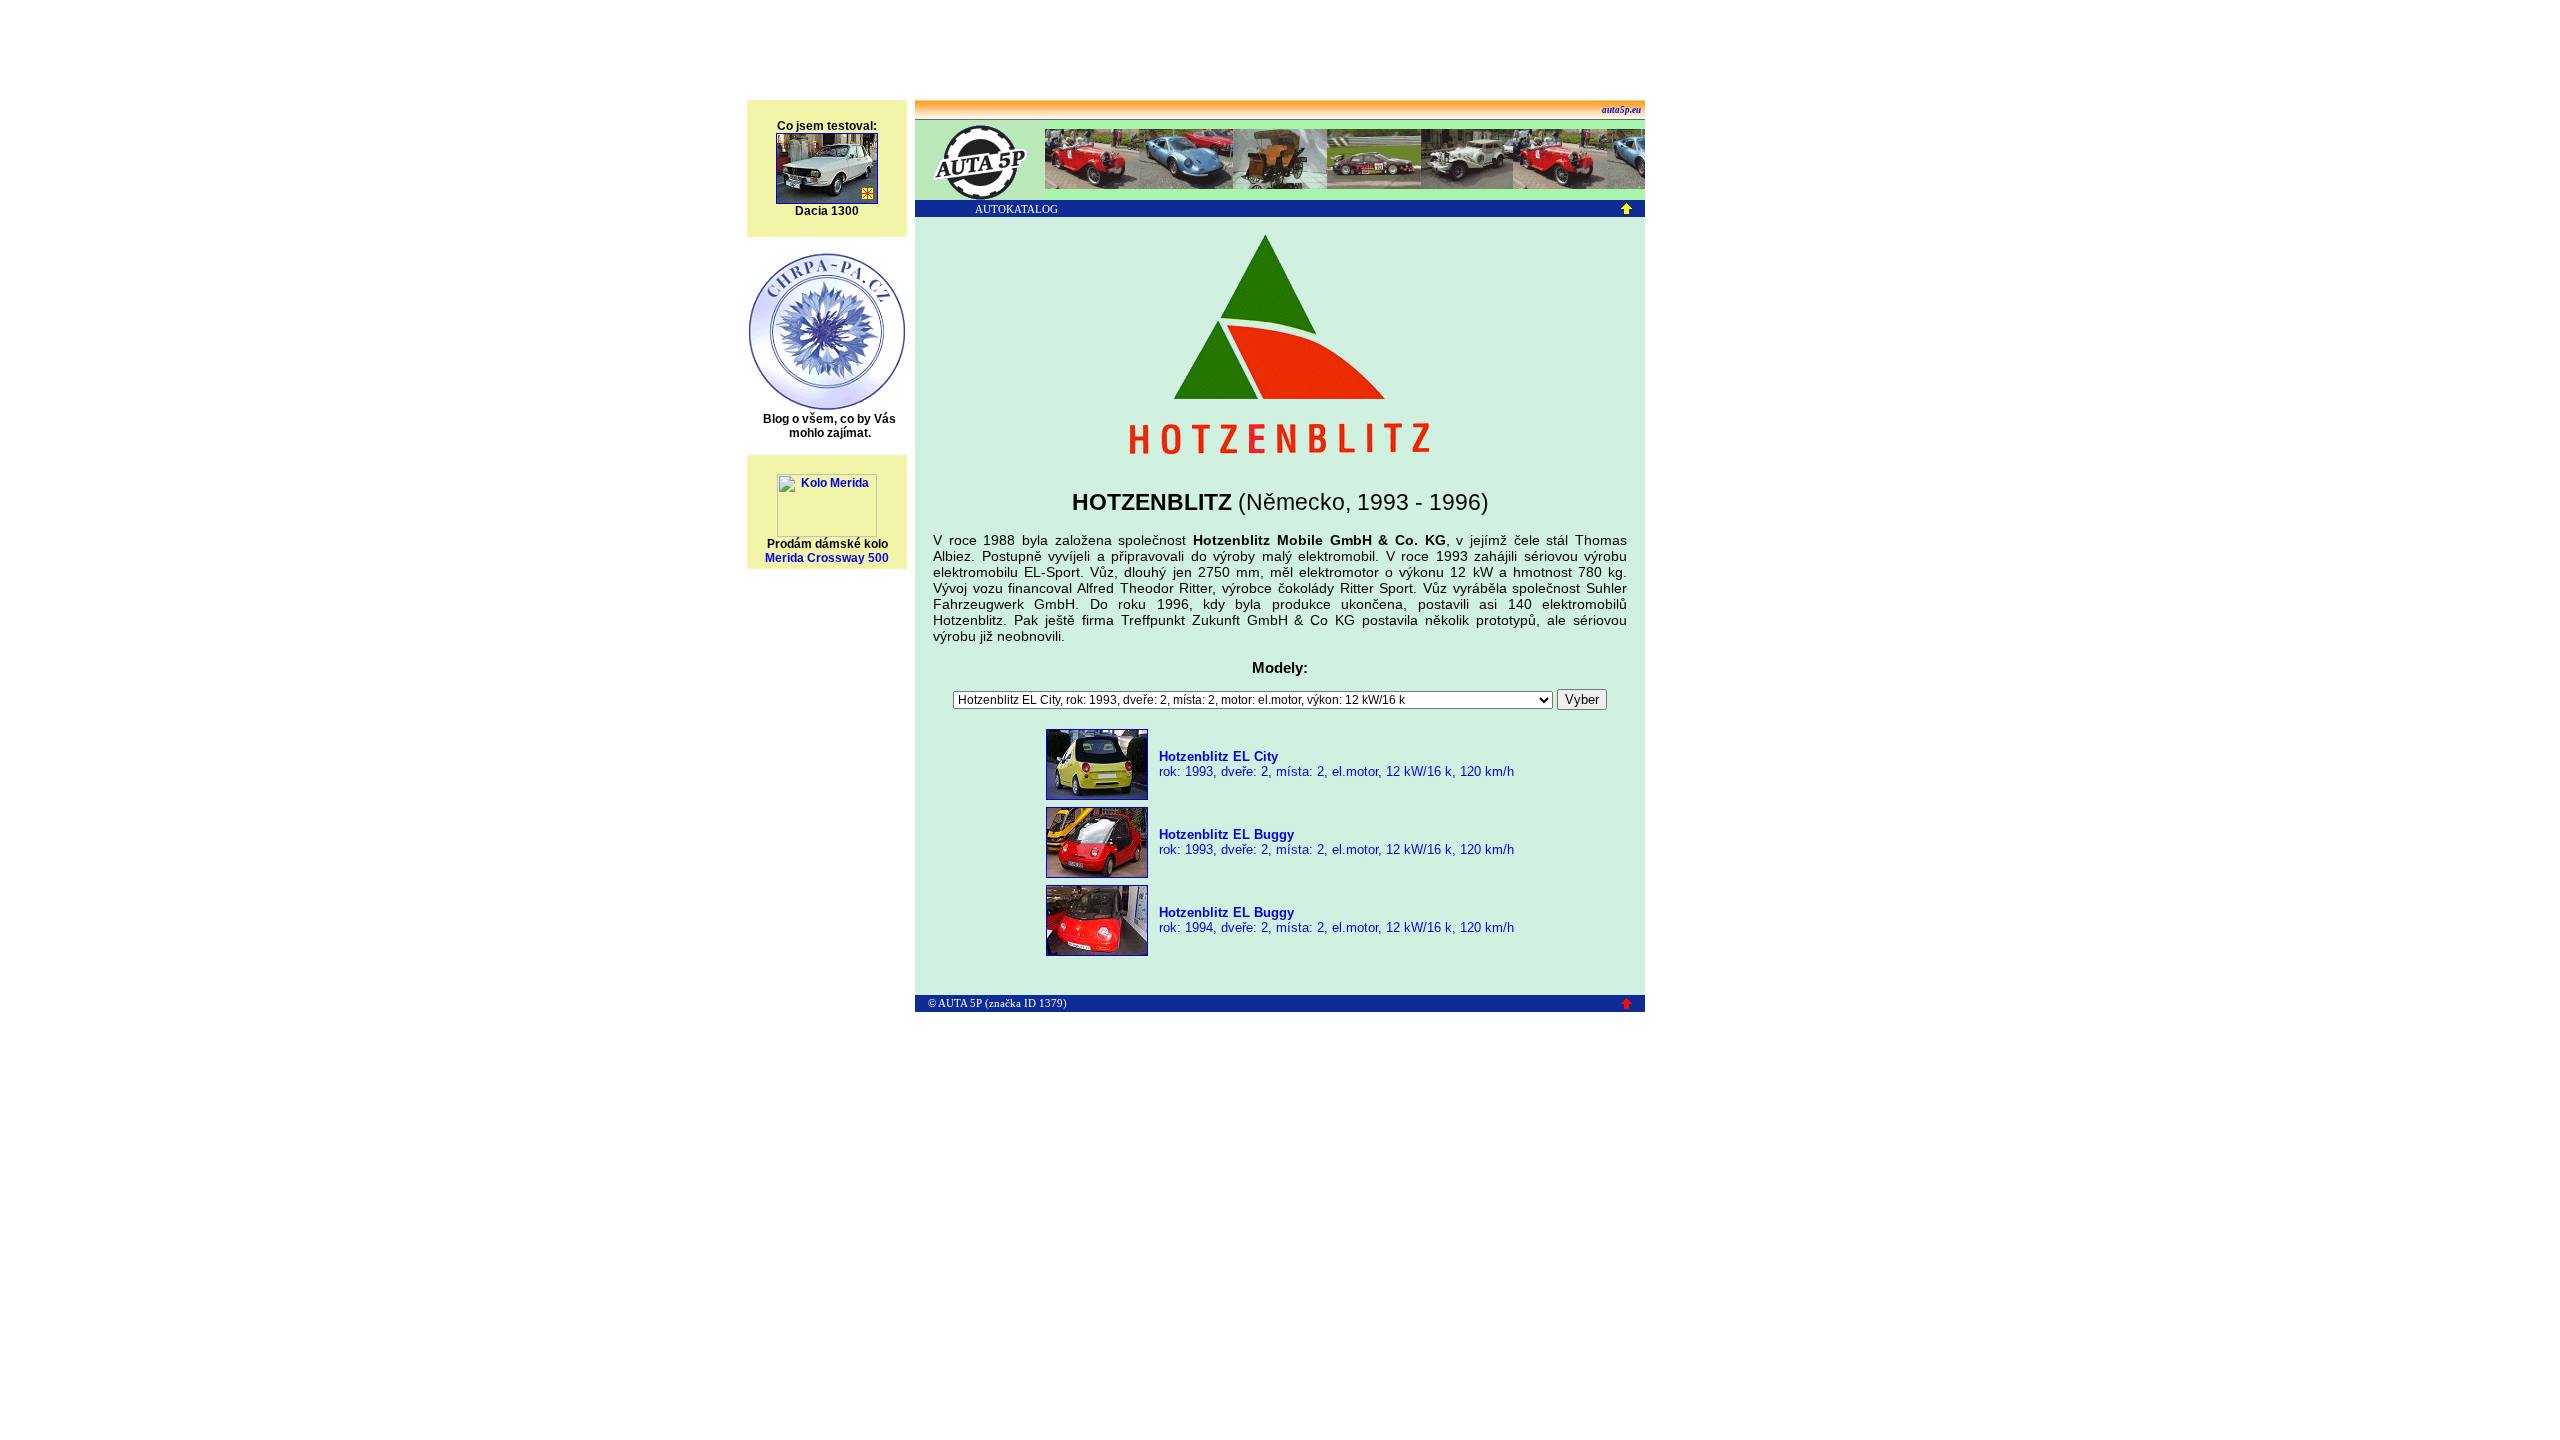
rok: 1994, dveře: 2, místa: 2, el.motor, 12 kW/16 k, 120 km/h (1334, 920)
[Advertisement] (1280, 53)
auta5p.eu (1621, 110)
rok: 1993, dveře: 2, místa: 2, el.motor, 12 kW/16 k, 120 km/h (1334, 764)
